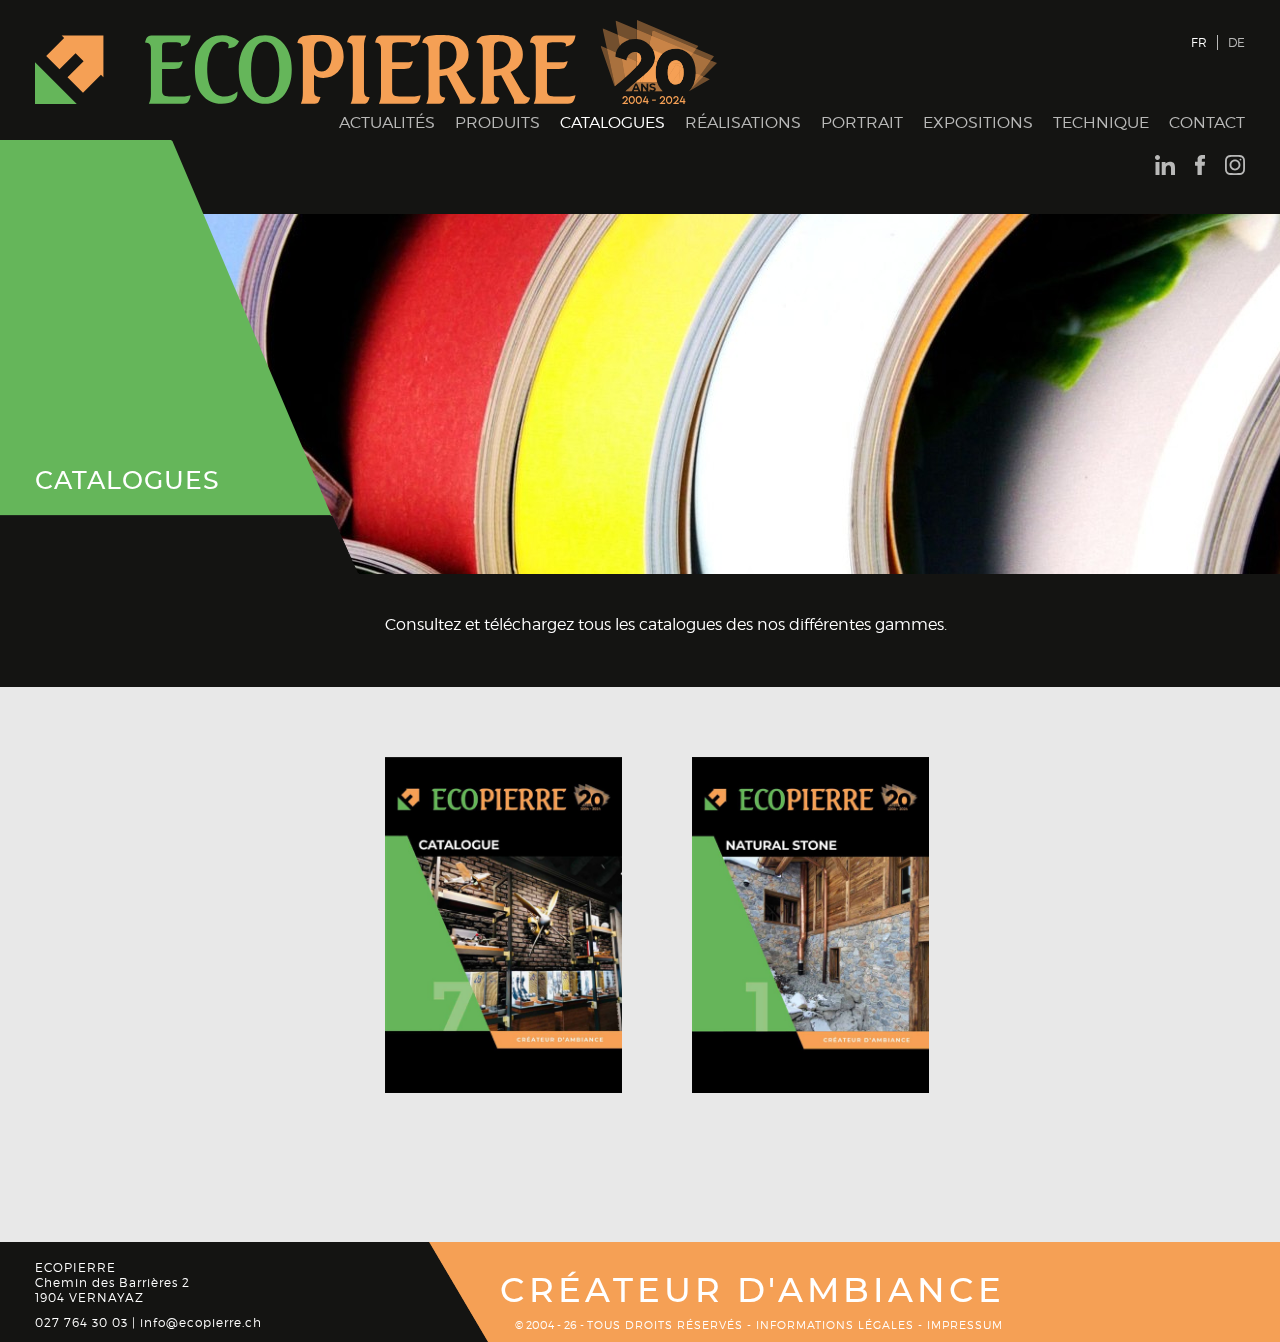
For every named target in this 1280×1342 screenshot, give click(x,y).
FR (1199, 42)
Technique (1101, 122)
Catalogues (612, 122)
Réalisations (743, 122)
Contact (1207, 122)
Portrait (862, 122)
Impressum (965, 1325)
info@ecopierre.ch (201, 1322)
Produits (497, 122)
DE (1236, 42)
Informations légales (835, 1325)
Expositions (978, 122)
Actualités (387, 122)
